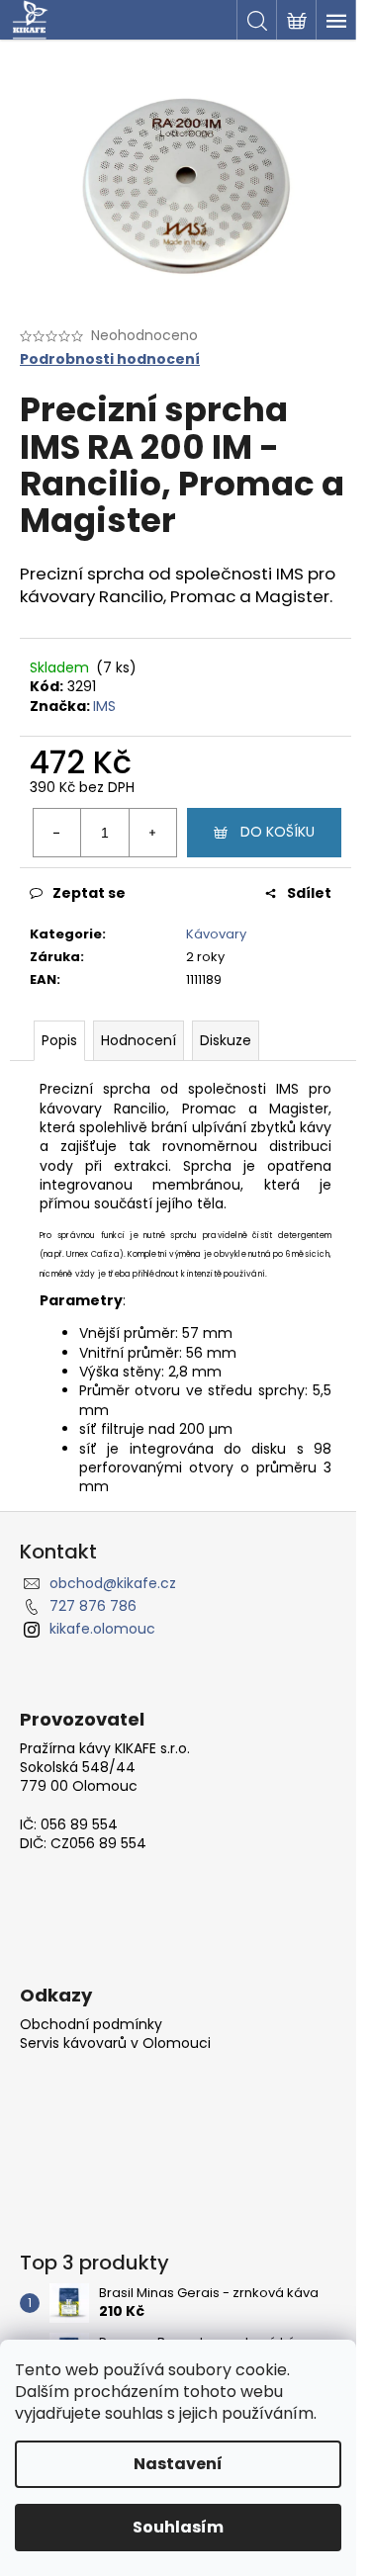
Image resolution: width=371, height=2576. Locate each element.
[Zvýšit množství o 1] (152, 833)
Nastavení (178, 2464)
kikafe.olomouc (102, 1629)
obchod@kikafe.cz (113, 1583)
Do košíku (278, 832)
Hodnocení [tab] (139, 1040)
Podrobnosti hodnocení (110, 359)
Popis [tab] (59, 1040)
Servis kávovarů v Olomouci (115, 2043)
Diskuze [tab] (226, 1040)
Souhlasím (178, 2527)
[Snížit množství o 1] (57, 833)
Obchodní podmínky (91, 2025)
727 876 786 (93, 1606)
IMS (104, 706)
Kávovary (216, 934)
